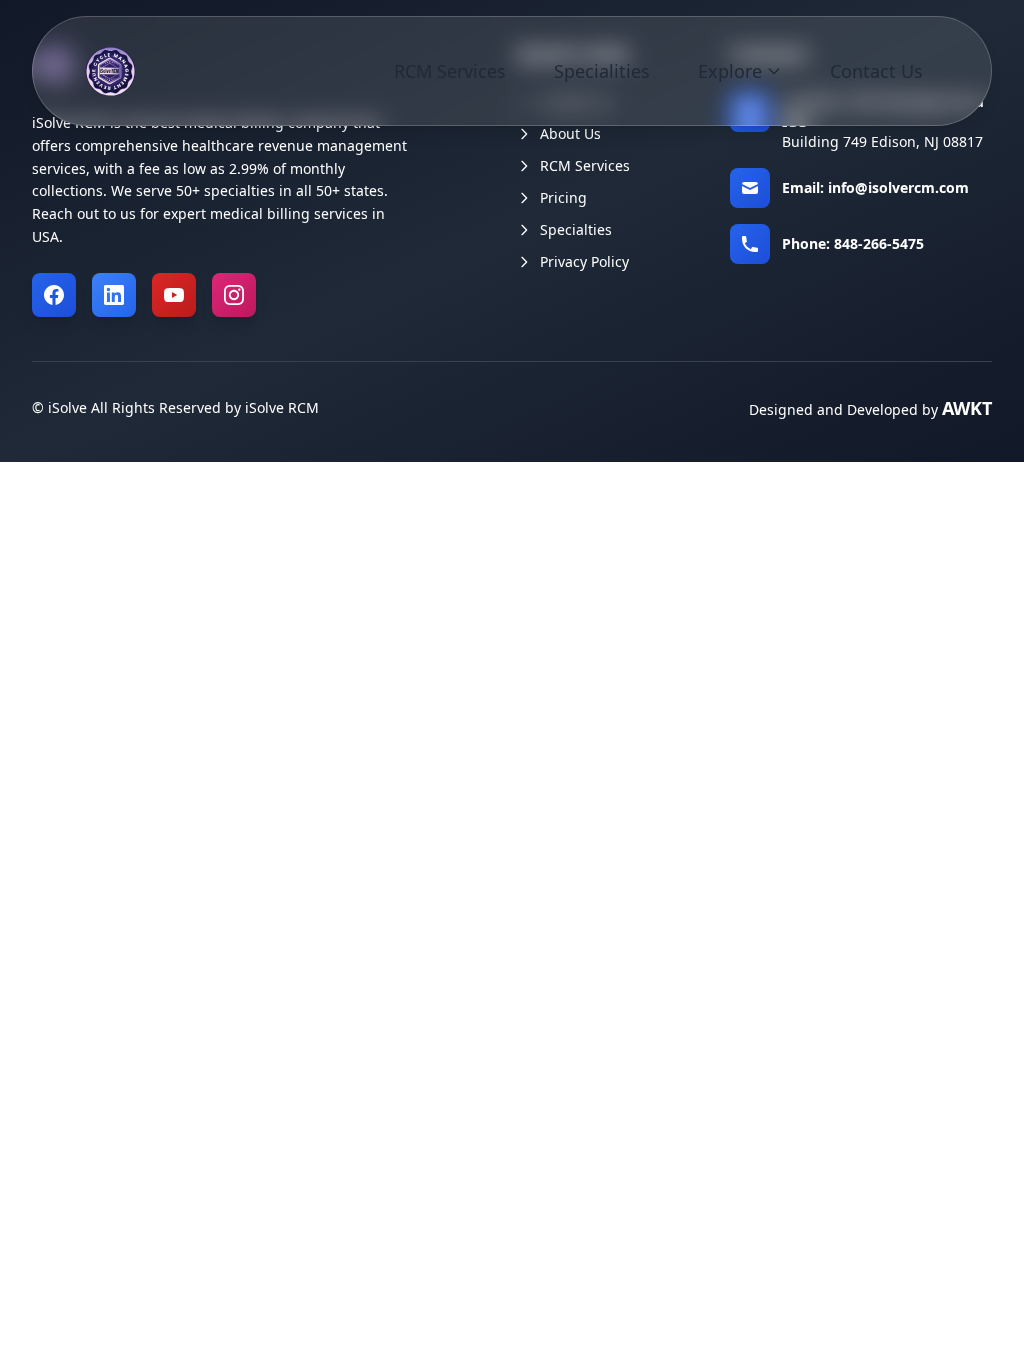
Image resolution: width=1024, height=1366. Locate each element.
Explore (730, 71)
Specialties (576, 229)
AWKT (967, 408)
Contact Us (876, 71)
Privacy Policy (584, 261)
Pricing (563, 197)
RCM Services (450, 71)
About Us (570, 133)
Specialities (602, 71)
